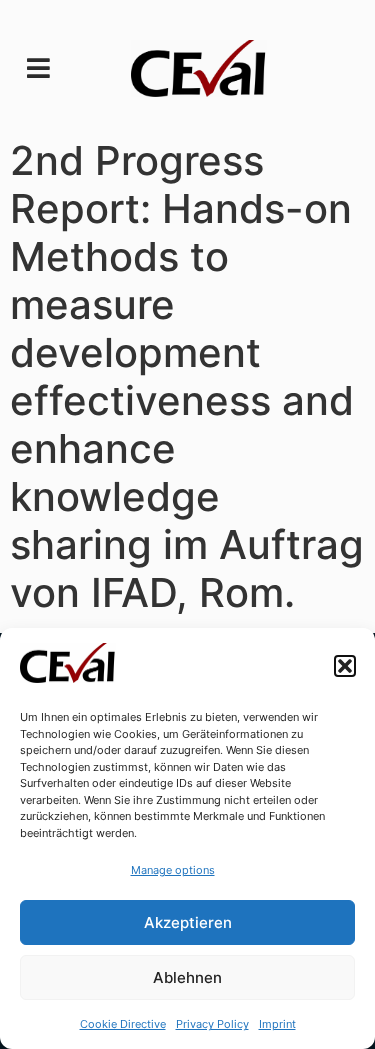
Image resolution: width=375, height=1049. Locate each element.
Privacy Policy (212, 1024)
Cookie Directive (123, 1024)
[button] (345, 666)
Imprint (277, 1024)
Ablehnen (187, 977)
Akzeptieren (188, 922)
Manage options (173, 870)
